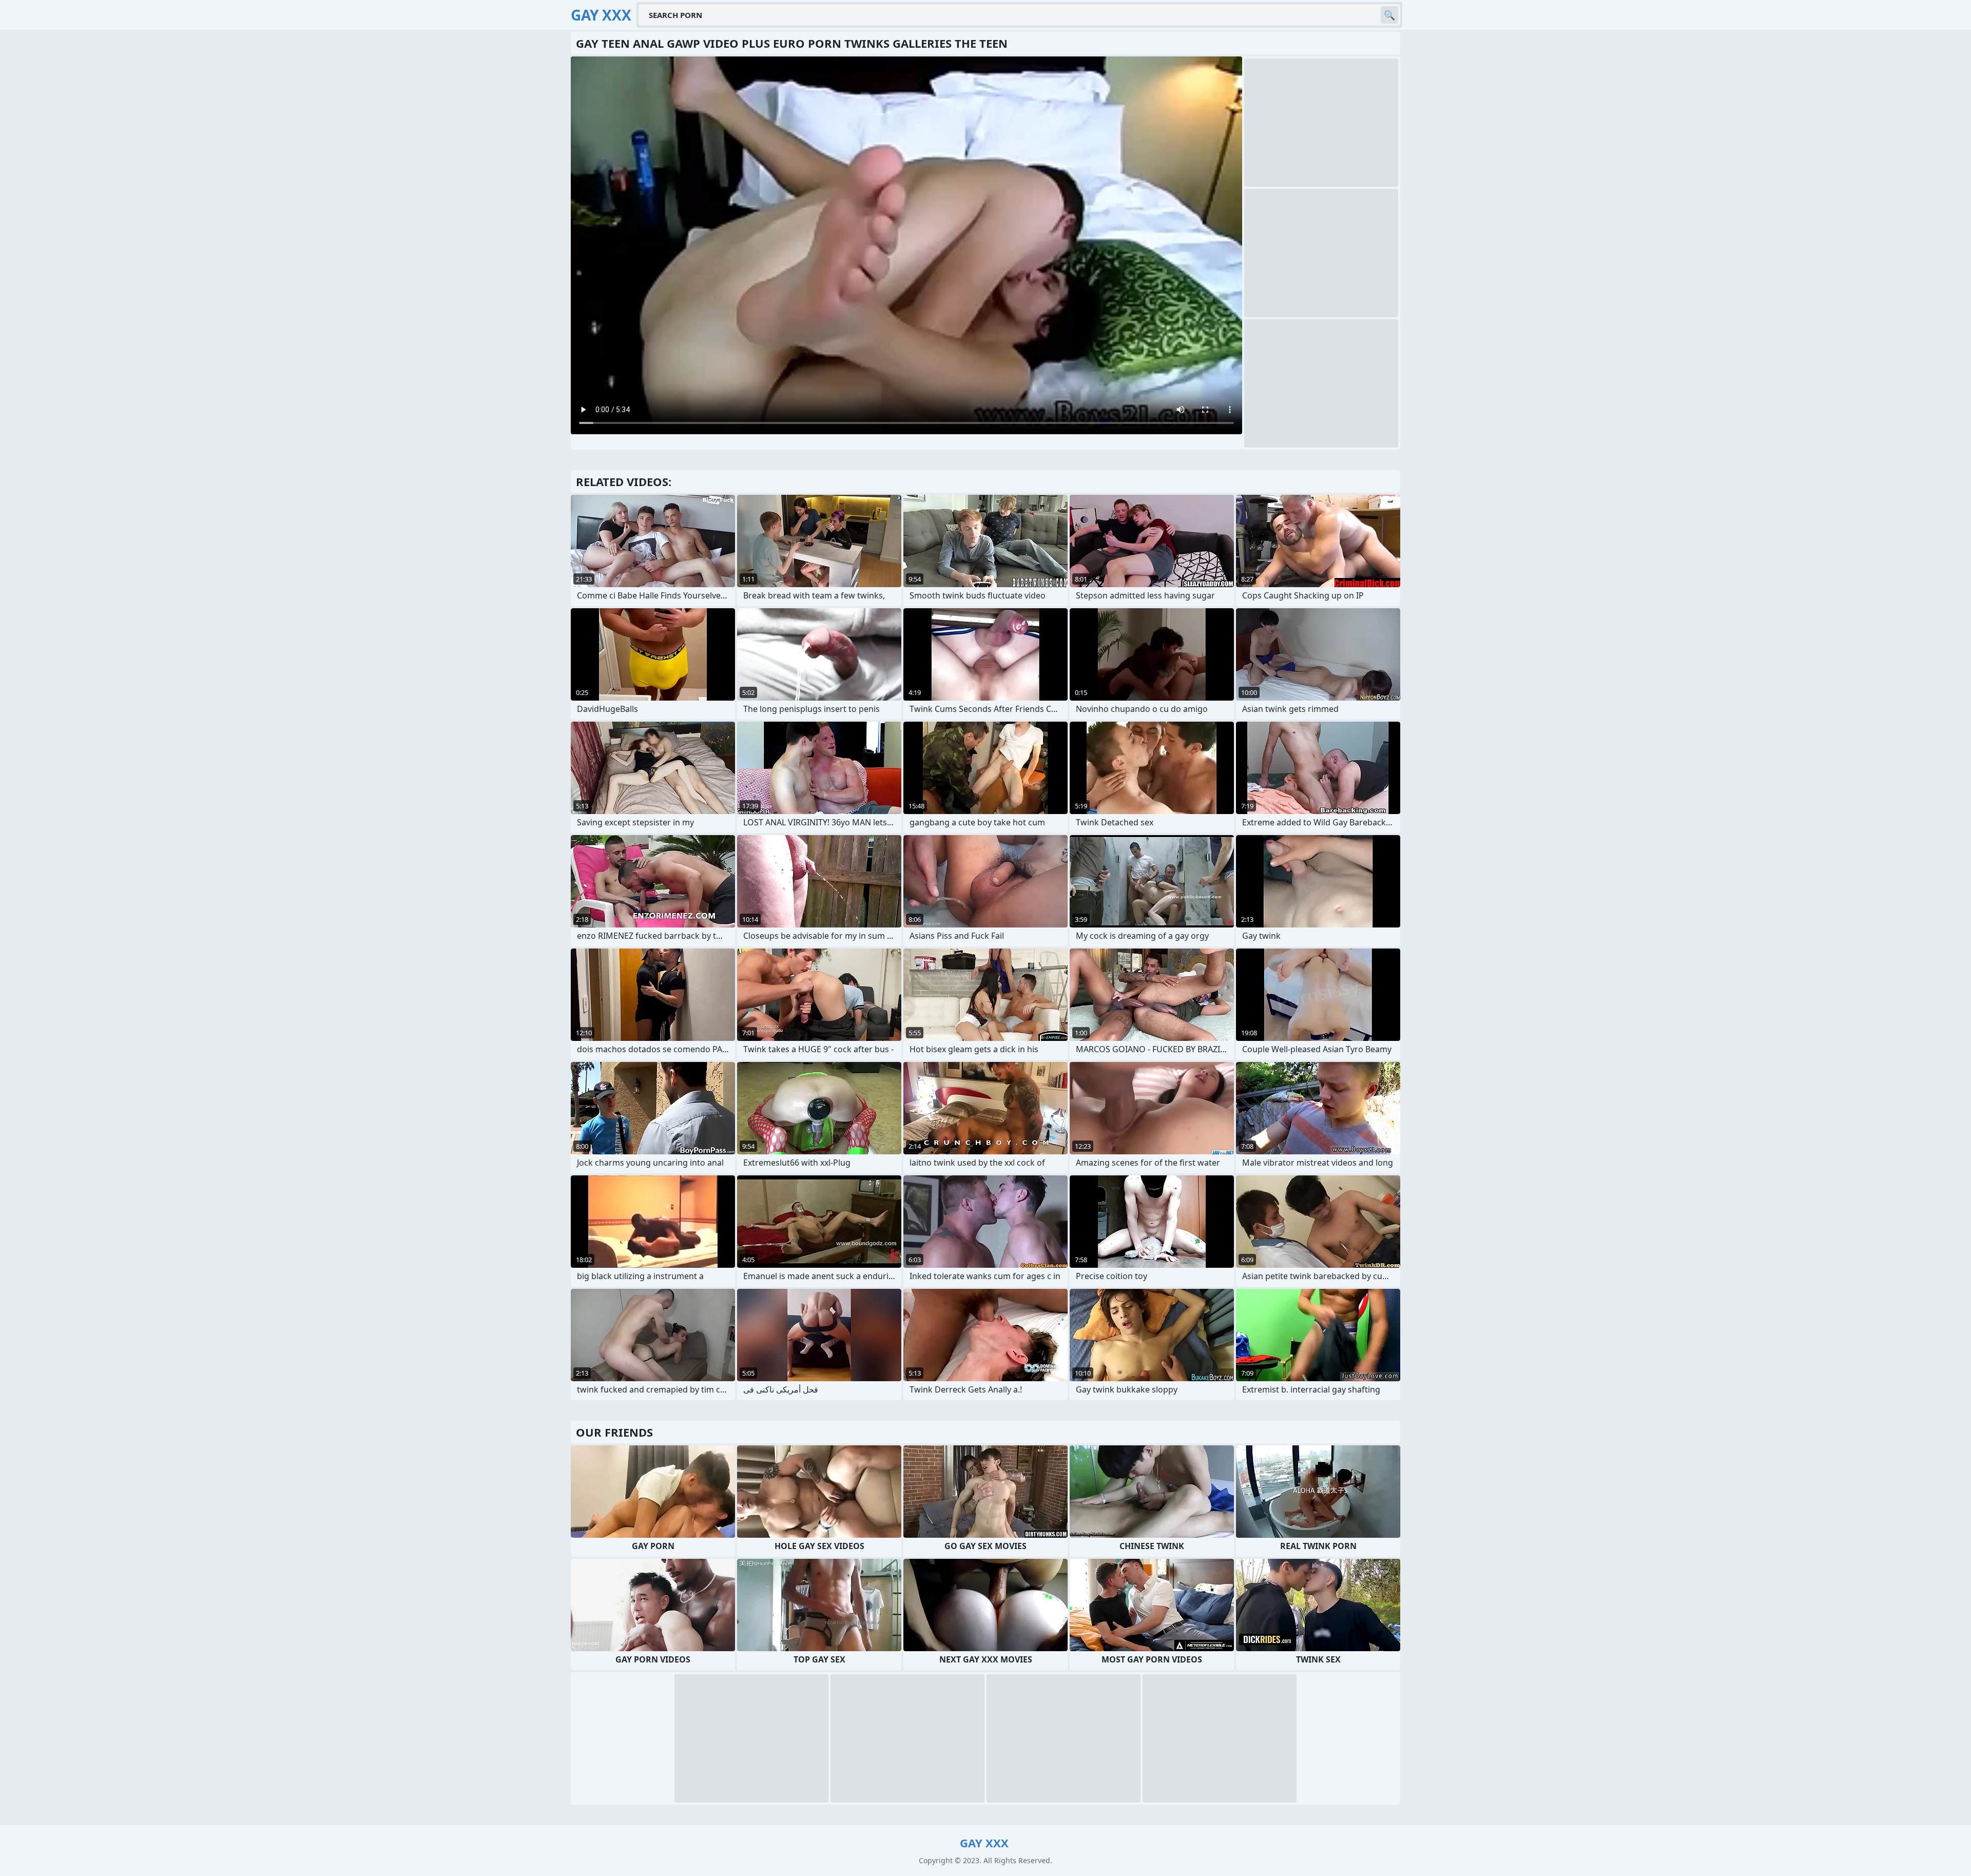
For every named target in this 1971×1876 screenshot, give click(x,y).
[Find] (1389, 15)
